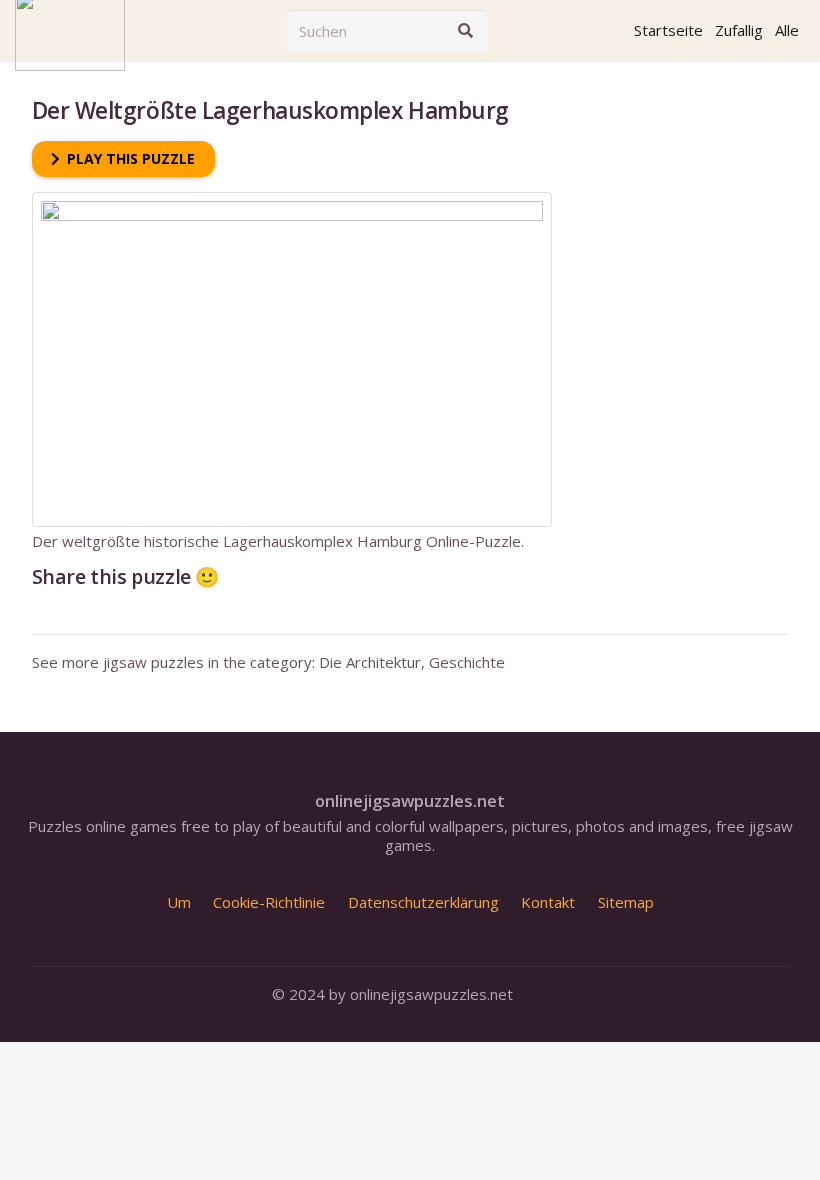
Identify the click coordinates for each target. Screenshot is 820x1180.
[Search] (466, 31)
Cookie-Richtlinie (269, 902)
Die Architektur (370, 662)
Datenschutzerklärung (423, 902)
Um (179, 902)
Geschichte (467, 662)
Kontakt (548, 902)
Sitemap (626, 902)
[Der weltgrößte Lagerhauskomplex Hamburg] (292, 201)
